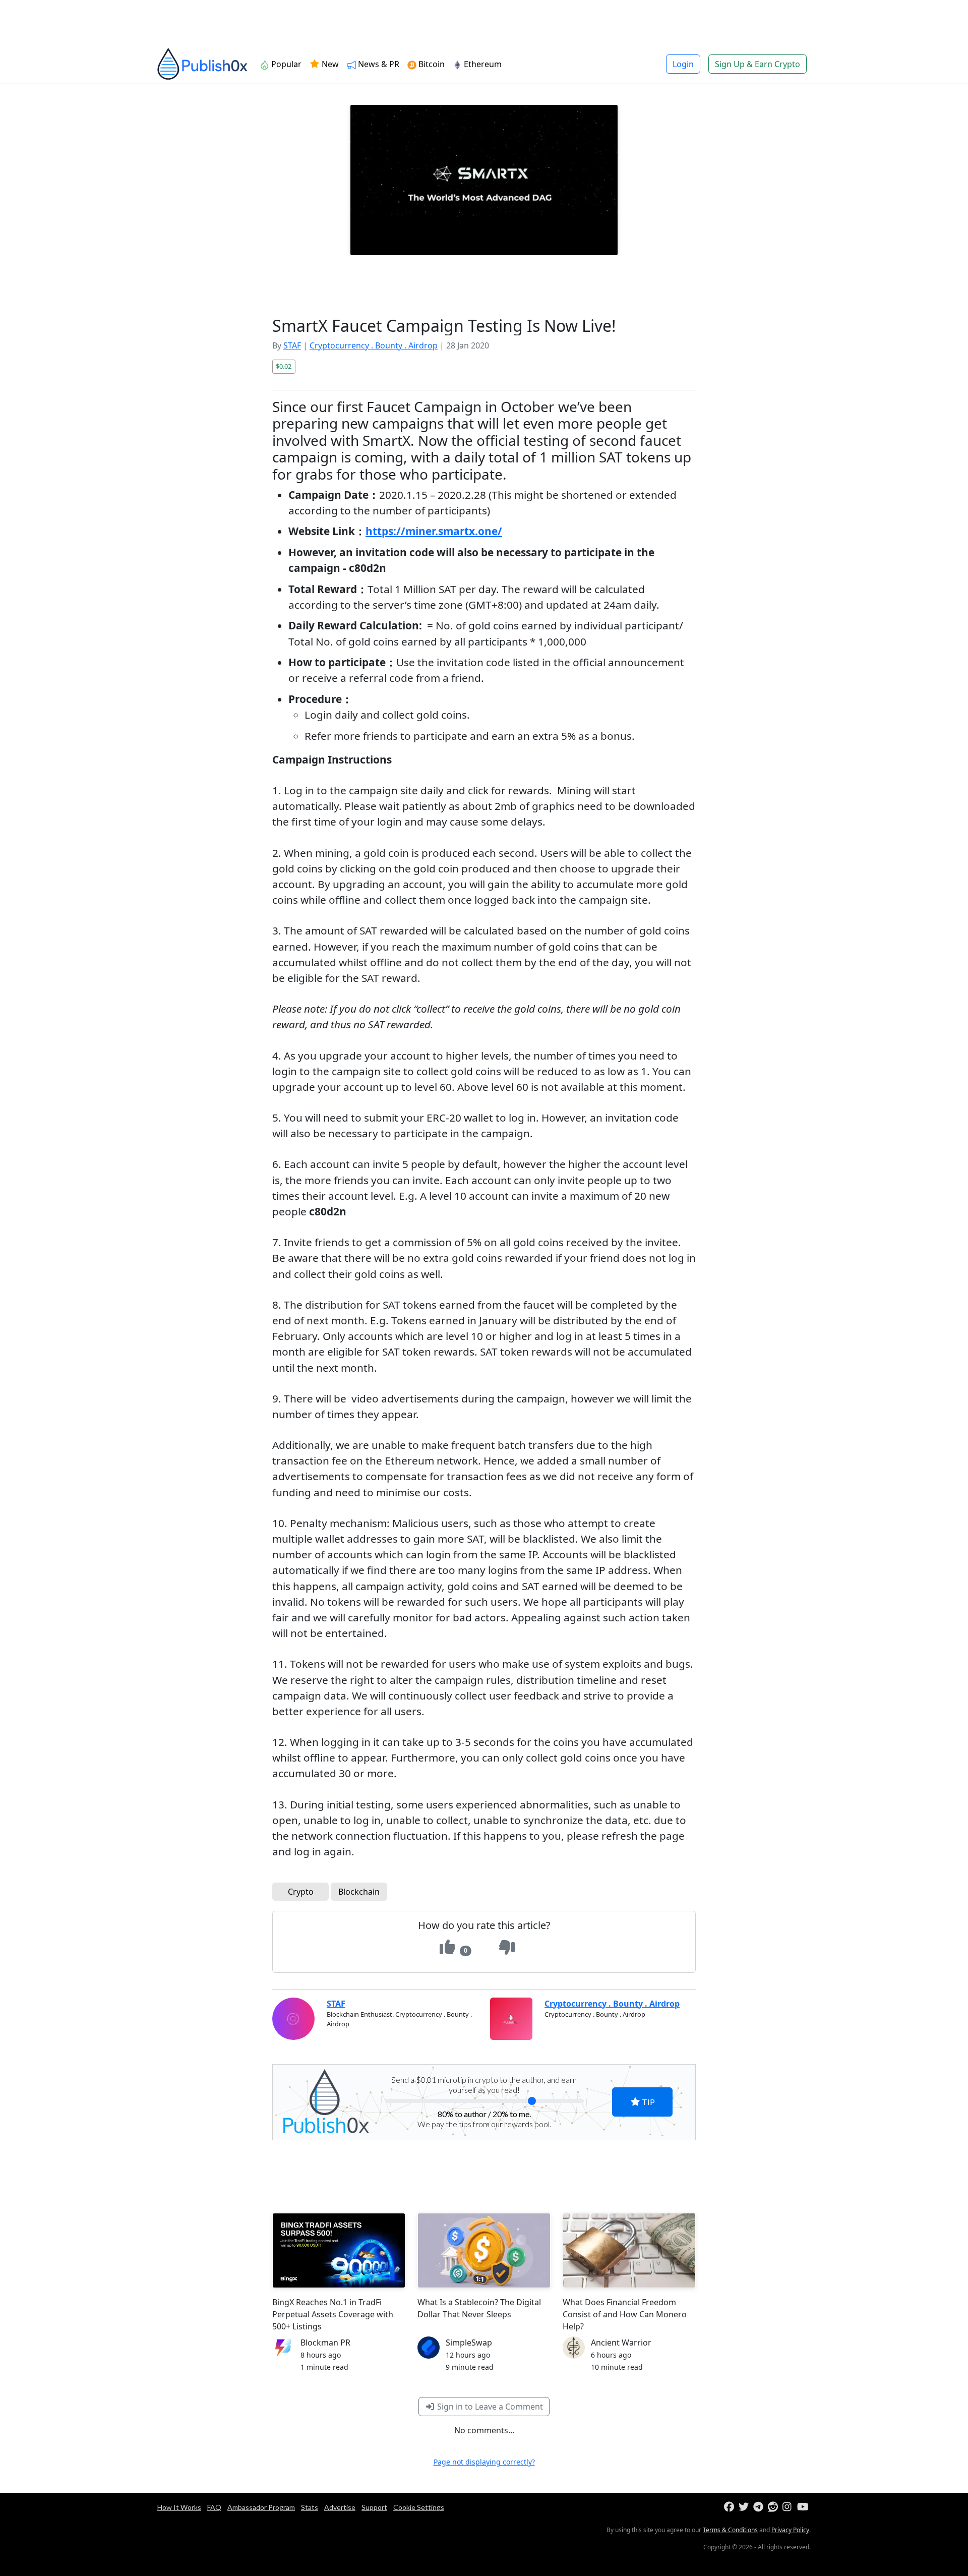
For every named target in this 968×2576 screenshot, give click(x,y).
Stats (310, 2507)
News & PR (378, 64)
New (329, 64)
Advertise (340, 2507)
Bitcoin (431, 64)
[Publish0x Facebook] (730, 2507)
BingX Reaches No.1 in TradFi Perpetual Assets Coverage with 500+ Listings (333, 2314)
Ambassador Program (261, 2507)
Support (374, 2507)
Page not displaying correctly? (484, 2462)
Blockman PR (325, 2343)
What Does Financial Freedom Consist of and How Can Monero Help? (625, 2314)
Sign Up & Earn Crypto (758, 64)
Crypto (301, 1892)
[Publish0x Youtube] (803, 2507)
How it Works (179, 2507)
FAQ (214, 2507)
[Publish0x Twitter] (745, 2507)
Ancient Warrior (621, 2343)
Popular (285, 64)
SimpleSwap (469, 2343)
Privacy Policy (790, 2530)
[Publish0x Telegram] (760, 2507)
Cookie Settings (419, 2507)
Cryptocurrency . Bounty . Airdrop (374, 345)
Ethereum (482, 64)
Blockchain (359, 1892)
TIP (648, 2102)
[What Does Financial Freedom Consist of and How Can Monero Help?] (629, 2250)
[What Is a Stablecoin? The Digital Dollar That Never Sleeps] (484, 2250)
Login (683, 64)
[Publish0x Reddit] (774, 2507)
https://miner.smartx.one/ (434, 531)
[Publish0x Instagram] (789, 2507)
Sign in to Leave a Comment (489, 2407)
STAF (292, 345)
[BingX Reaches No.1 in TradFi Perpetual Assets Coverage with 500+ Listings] (339, 2250)
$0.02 (284, 366)
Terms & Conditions (730, 2530)
